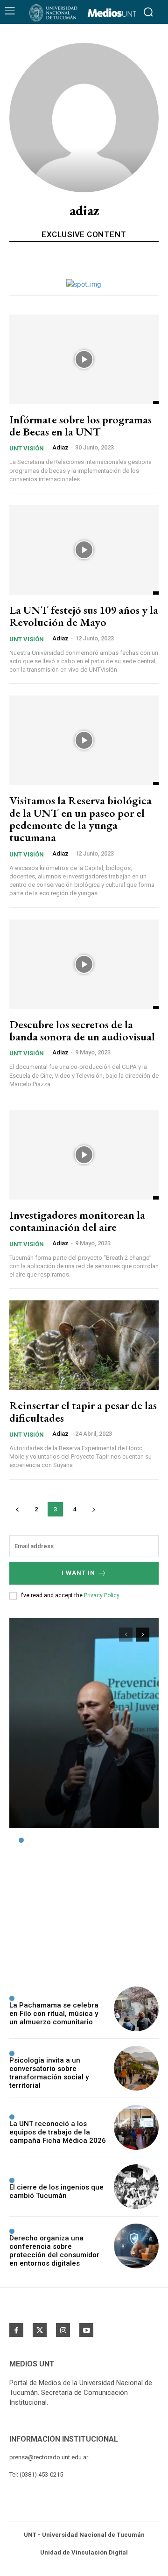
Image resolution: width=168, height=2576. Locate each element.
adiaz (60, 447)
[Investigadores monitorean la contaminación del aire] (84, 1155)
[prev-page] (17, 1509)
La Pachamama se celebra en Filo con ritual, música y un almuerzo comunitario (54, 2014)
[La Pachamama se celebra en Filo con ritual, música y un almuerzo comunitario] (136, 2009)
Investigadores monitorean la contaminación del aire (77, 1221)
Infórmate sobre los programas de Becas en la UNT (80, 425)
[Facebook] (16, 2330)
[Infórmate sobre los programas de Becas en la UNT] (84, 359)
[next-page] (94, 1509)
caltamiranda (36, 1961)
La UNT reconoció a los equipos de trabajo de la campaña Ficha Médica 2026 (58, 2132)
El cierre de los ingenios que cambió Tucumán (56, 2191)
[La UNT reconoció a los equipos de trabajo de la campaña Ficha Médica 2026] (136, 2127)
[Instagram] (63, 2330)
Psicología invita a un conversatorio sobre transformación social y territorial (49, 2073)
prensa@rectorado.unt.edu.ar (49, 2457)
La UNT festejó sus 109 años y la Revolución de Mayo (84, 616)
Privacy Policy (101, 1595)
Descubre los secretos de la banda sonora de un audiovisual (82, 1030)
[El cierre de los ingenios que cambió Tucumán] (136, 2187)
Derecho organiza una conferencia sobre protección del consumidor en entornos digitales (54, 2251)
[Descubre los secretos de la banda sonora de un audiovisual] (84, 964)
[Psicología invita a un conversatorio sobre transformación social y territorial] (136, 2068)
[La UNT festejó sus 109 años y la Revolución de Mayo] (84, 550)
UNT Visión (27, 448)
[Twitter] (40, 2330)
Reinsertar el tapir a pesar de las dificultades (83, 1411)
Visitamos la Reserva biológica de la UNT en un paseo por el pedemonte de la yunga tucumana (80, 819)
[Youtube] (86, 2330)
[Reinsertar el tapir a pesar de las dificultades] (84, 1345)
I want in (78, 1573)
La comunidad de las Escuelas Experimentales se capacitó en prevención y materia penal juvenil (77, 1892)
